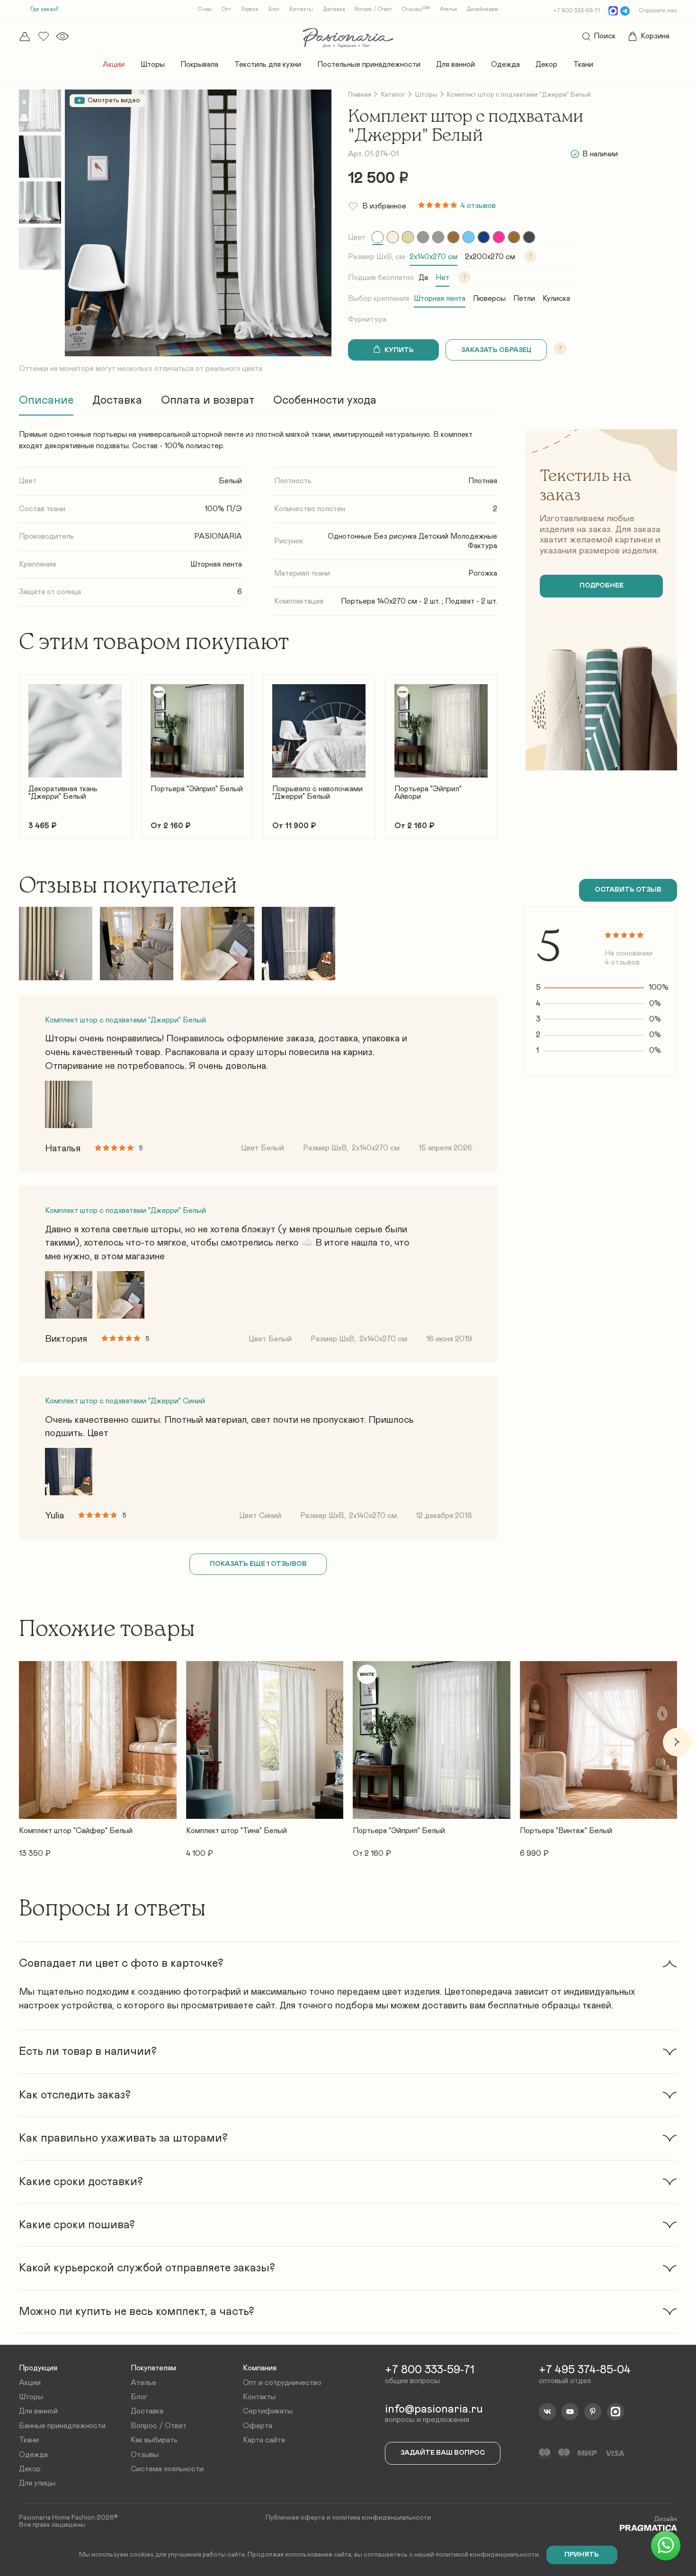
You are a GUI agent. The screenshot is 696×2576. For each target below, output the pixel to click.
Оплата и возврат (208, 400)
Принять (582, 2555)
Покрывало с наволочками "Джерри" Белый (317, 793)
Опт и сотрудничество (282, 2383)
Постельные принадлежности (369, 64)
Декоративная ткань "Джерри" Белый (63, 793)
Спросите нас (658, 10)
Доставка (334, 9)
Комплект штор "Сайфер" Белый (76, 1831)
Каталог (393, 95)
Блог (274, 9)
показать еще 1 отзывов (258, 1564)
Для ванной (455, 64)
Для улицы (37, 2483)
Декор (546, 64)
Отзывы (416, 9)
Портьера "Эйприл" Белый (197, 789)
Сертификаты (268, 2411)
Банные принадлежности (62, 2426)
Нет (442, 278)
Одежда (505, 64)
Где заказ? (44, 9)
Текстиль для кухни (268, 64)
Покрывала (199, 64)
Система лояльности (167, 2469)
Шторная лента (440, 298)
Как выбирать (154, 2440)
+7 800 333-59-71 (577, 10)
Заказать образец (496, 350)
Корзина (655, 36)
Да (423, 278)
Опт (226, 9)
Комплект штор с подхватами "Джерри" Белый (125, 1020)
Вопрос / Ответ (373, 9)
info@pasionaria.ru (434, 2409)
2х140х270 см (433, 257)
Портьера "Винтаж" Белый (566, 1831)
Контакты (301, 9)
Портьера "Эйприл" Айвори (428, 793)
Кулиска (556, 298)
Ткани (583, 64)
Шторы (153, 64)
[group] (378, 237)
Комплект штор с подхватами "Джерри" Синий (125, 1401)
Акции (114, 64)
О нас (205, 9)
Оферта (258, 2426)
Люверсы (489, 298)
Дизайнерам (482, 9)
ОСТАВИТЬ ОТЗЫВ (628, 890)
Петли (524, 298)
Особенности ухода (325, 400)
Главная (360, 95)
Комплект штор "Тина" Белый (236, 1831)
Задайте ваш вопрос (443, 2453)
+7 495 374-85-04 (585, 2370)
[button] (19, 751)
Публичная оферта (295, 2518)
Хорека (250, 9)
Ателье (449, 9)
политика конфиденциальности (382, 2518)
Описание (46, 400)
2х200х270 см (490, 257)
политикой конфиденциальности (487, 2555)
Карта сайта (264, 2440)
